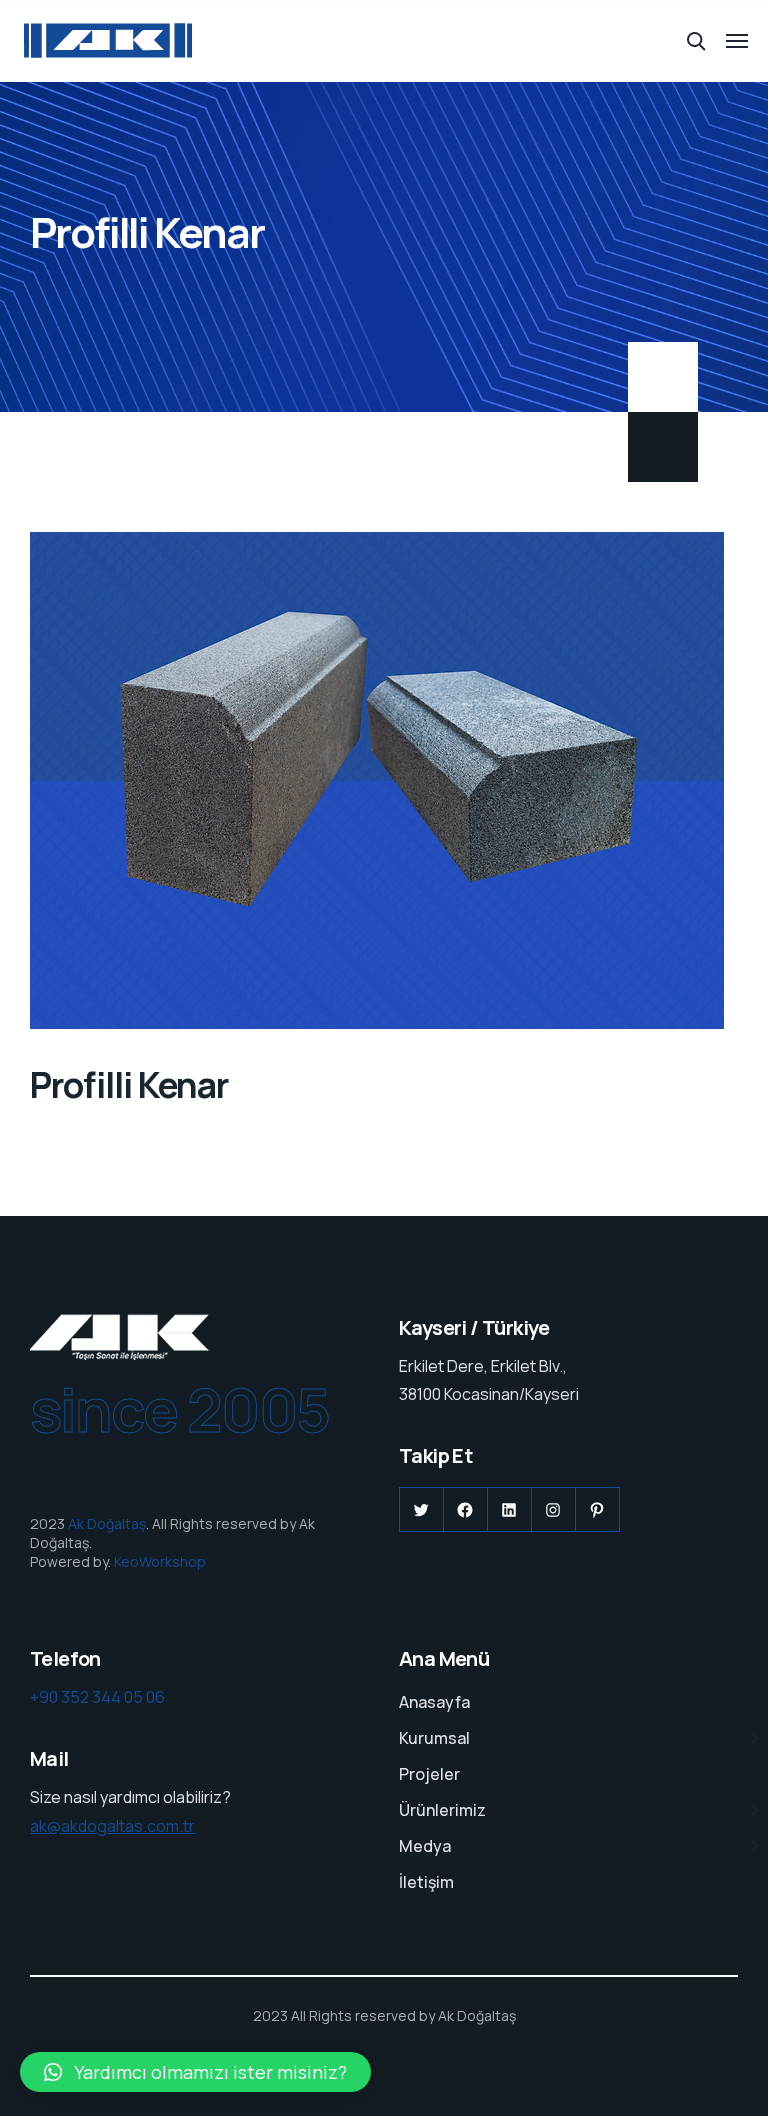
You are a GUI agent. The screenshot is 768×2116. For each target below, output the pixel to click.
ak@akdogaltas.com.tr (112, 1826)
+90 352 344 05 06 (97, 1697)
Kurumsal (434, 1738)
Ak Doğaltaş (107, 1523)
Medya (425, 1846)
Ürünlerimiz (442, 1810)
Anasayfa (434, 1702)
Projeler (429, 1774)
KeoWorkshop (160, 1561)
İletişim (426, 1882)
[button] (195, 2072)
